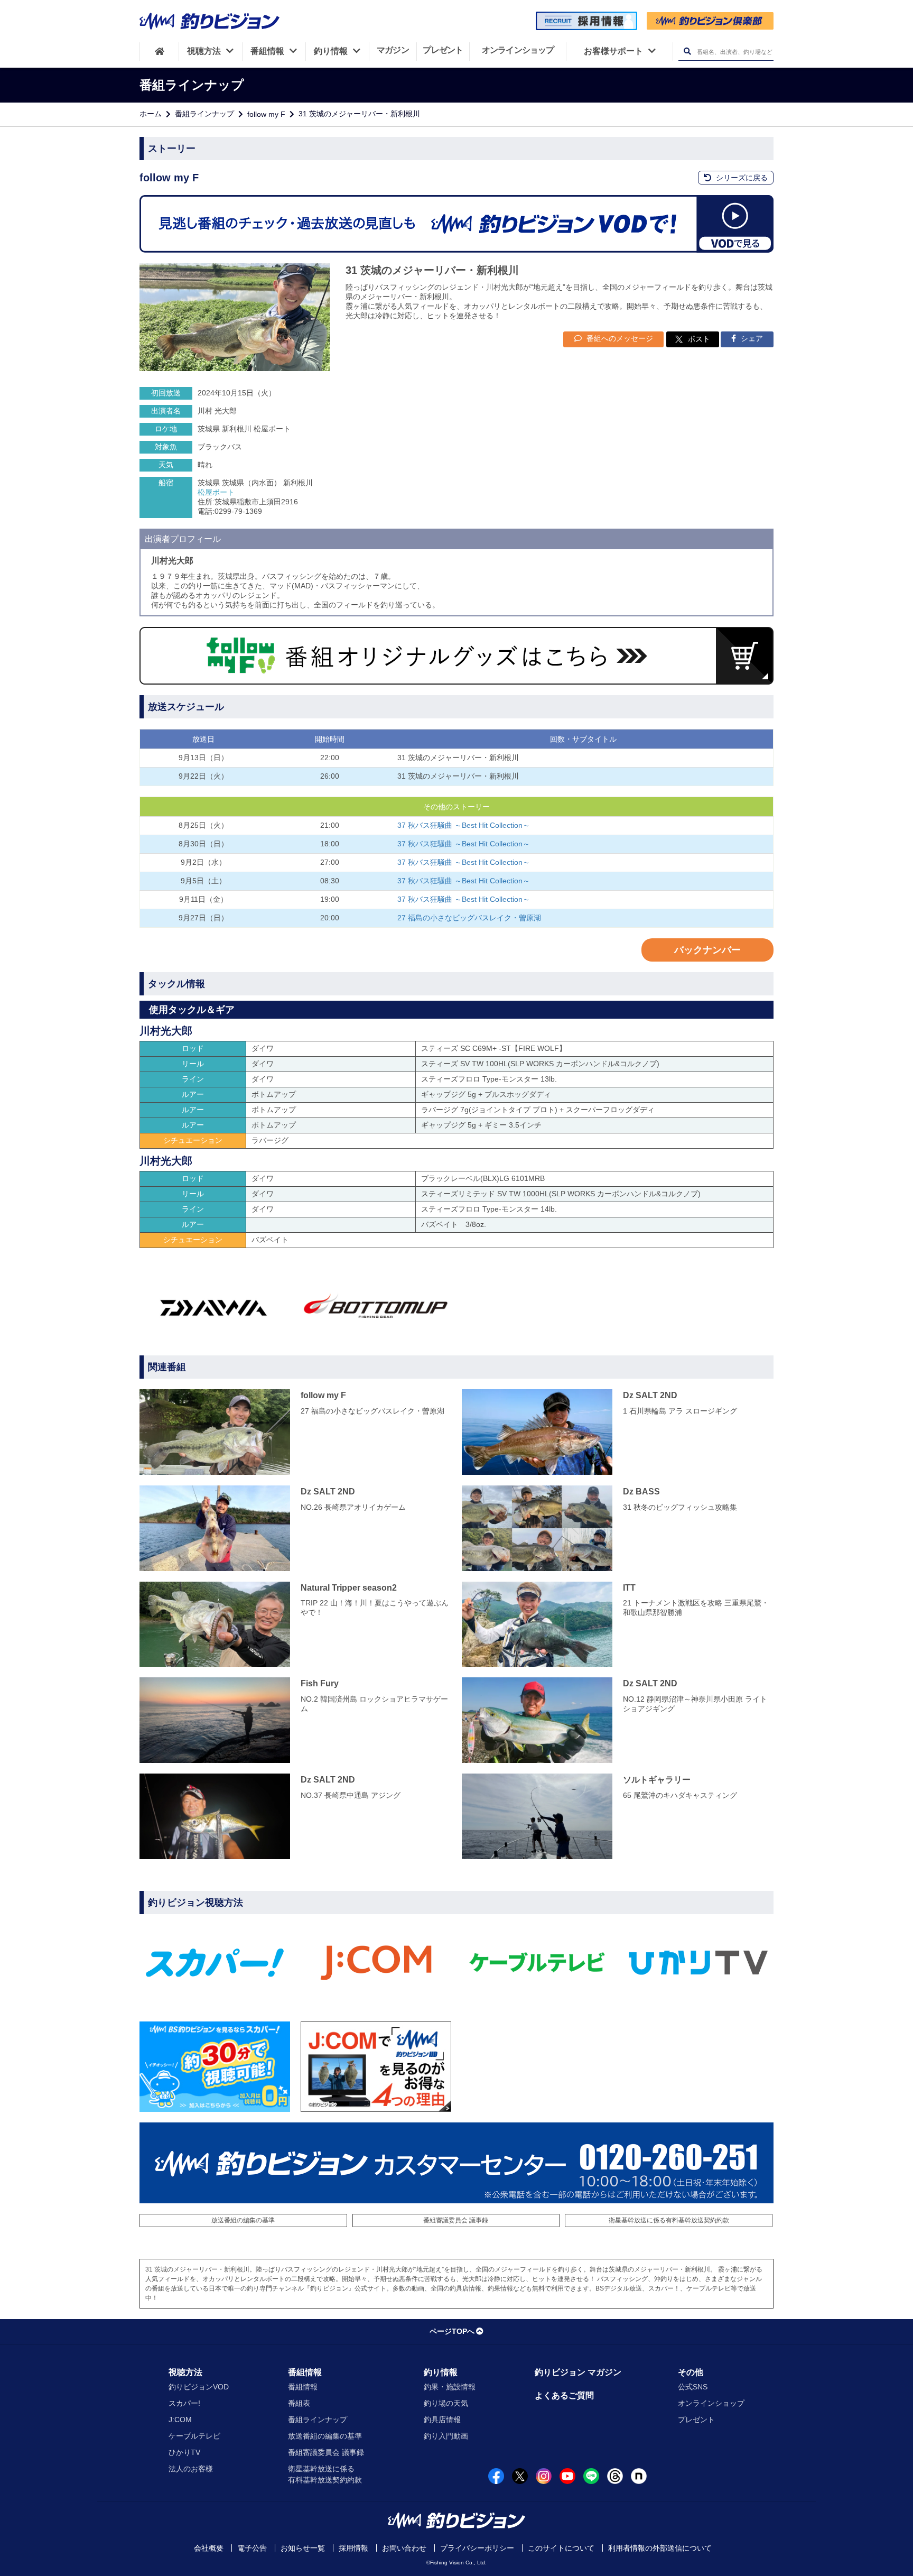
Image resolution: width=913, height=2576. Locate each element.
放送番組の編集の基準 (243, 2220)
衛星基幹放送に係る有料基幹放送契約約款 (669, 2220)
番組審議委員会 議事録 (456, 2220)
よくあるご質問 (564, 2395)
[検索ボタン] (687, 52)
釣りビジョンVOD (199, 2387)
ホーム (151, 114)
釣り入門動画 (446, 2436)
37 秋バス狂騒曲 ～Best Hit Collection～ (464, 825)
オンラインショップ (711, 2403)
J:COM (180, 2420)
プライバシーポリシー (477, 2548)
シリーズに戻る (741, 178)
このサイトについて (561, 2548)
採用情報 (353, 2548)
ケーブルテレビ (194, 2436)
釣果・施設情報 (450, 2387)
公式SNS (693, 2387)
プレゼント (696, 2420)
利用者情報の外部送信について (660, 2548)
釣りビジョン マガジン (578, 2372)
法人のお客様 (191, 2469)
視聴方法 (185, 2372)
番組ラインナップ (204, 114)
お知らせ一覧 (303, 2548)
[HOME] (159, 51)
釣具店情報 (442, 2420)
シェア (751, 338)
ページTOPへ (452, 2331)
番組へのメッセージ (619, 338)
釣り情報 (441, 2372)
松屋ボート (216, 492)
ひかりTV (184, 2452)
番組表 (299, 2403)
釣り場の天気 (446, 2403)
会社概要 (209, 2548)
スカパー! (184, 2403)
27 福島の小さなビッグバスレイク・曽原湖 (469, 918)
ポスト (699, 339)
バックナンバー (707, 950)
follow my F (266, 114)
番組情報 (305, 2372)
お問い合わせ (404, 2548)
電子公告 (252, 2548)
